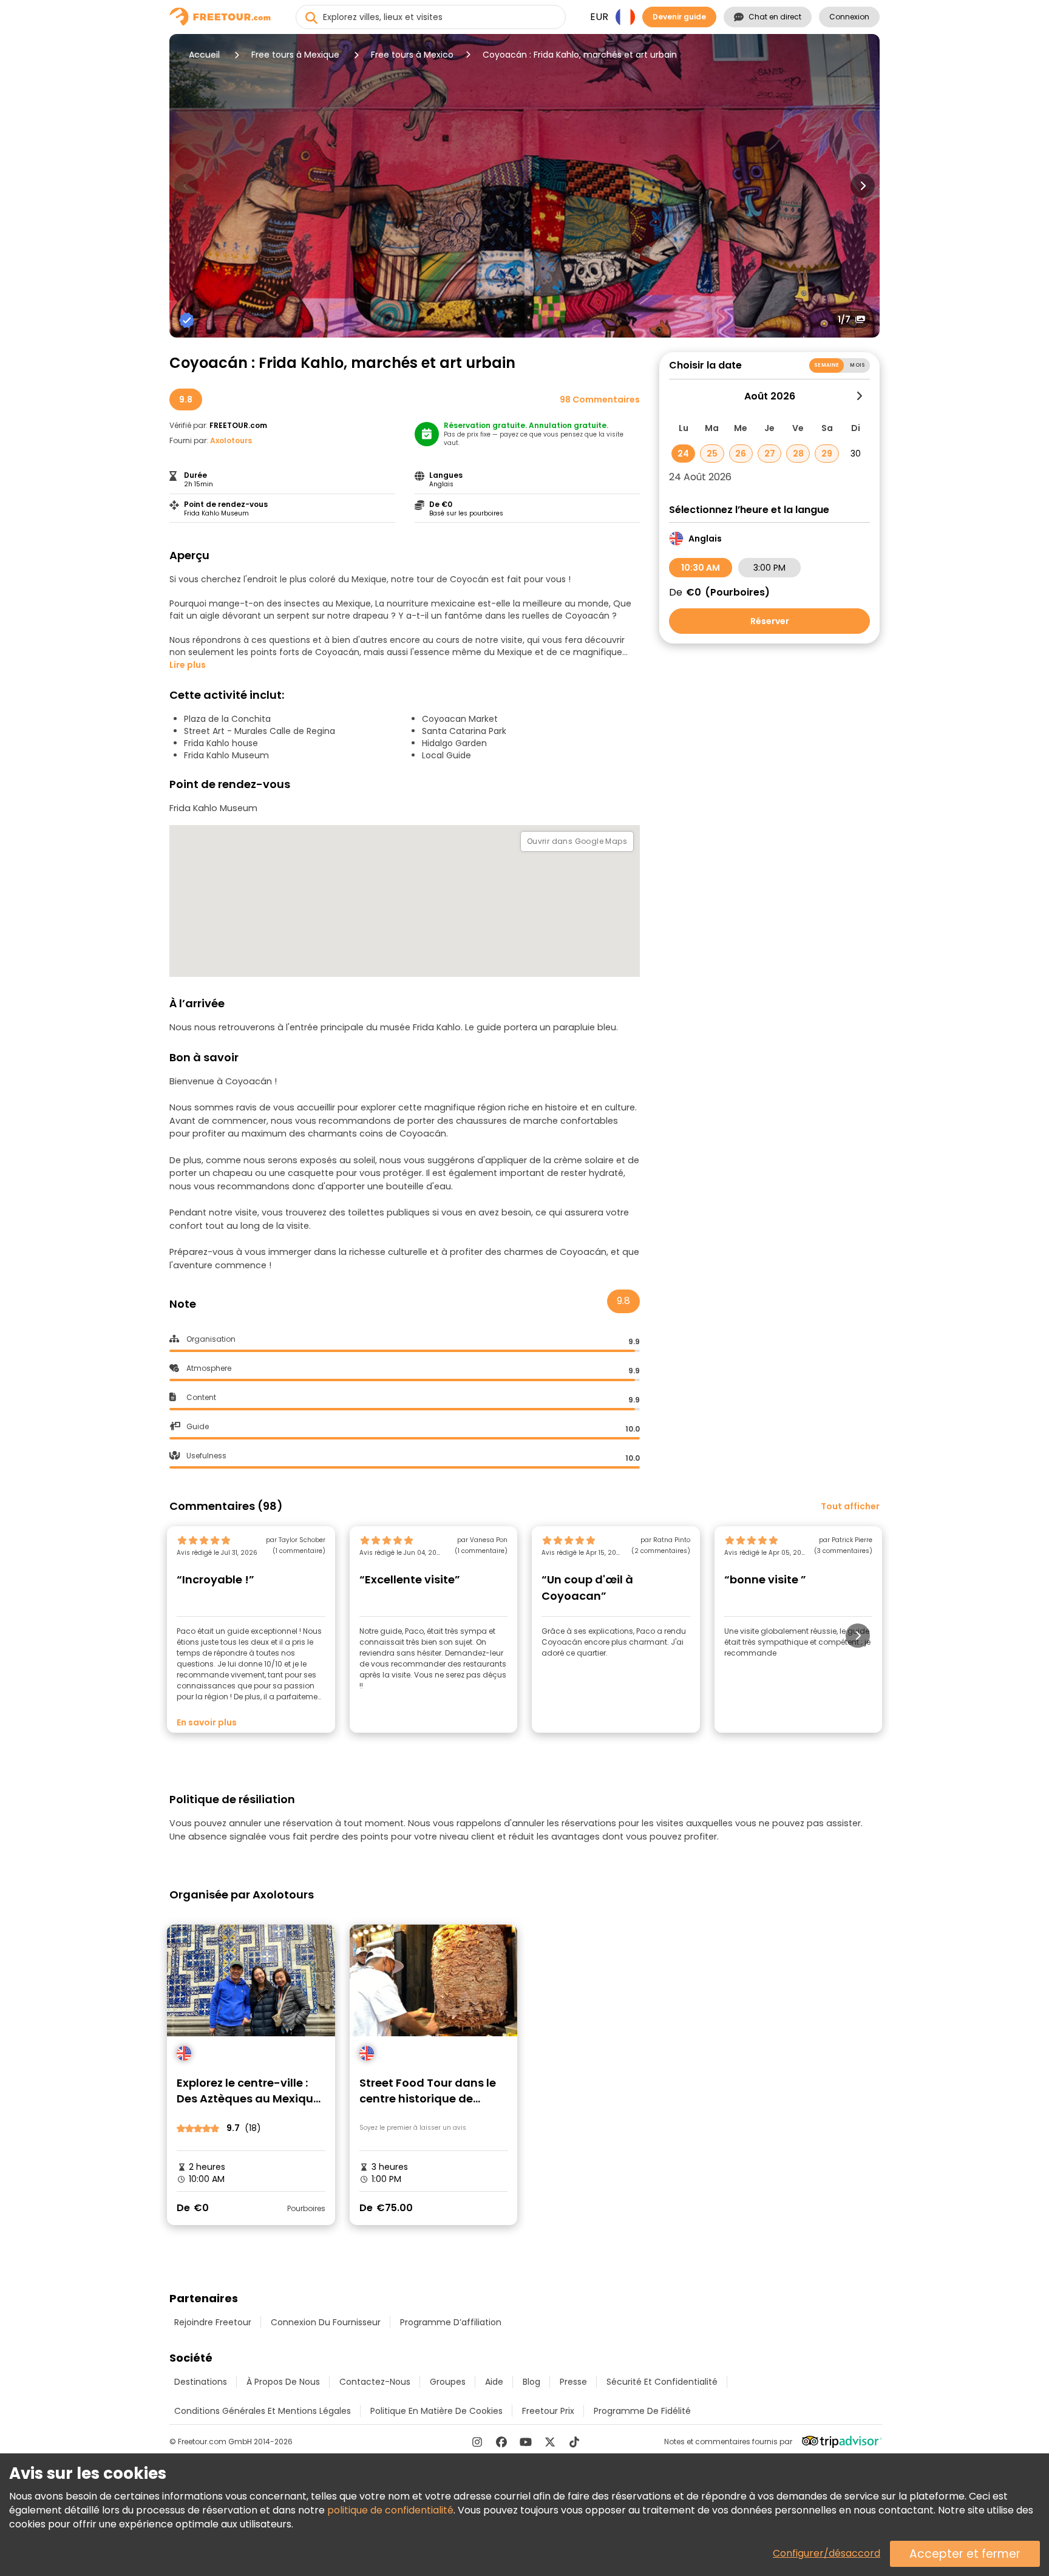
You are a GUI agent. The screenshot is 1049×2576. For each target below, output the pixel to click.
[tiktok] (574, 2442)
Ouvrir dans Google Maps (577, 841)
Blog (531, 2382)
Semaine (827, 365)
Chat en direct (775, 17)
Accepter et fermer (965, 2554)
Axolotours (231, 440)
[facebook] (501, 2442)
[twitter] (550, 2442)
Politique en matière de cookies (436, 2411)
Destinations (201, 2382)
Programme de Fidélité (642, 2411)
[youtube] (526, 2442)
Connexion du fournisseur (326, 2322)
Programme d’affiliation (451, 2322)
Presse (573, 2382)
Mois (857, 365)
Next (863, 186)
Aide (494, 2382)
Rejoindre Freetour (213, 2322)
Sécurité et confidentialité (662, 2382)
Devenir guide (679, 17)
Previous (186, 186)
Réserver (770, 621)
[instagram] (477, 2442)
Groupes (448, 2382)
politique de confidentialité (390, 2510)
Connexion (849, 17)
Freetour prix (548, 2411)
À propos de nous (283, 2382)
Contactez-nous (375, 2382)
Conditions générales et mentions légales (263, 2411)
